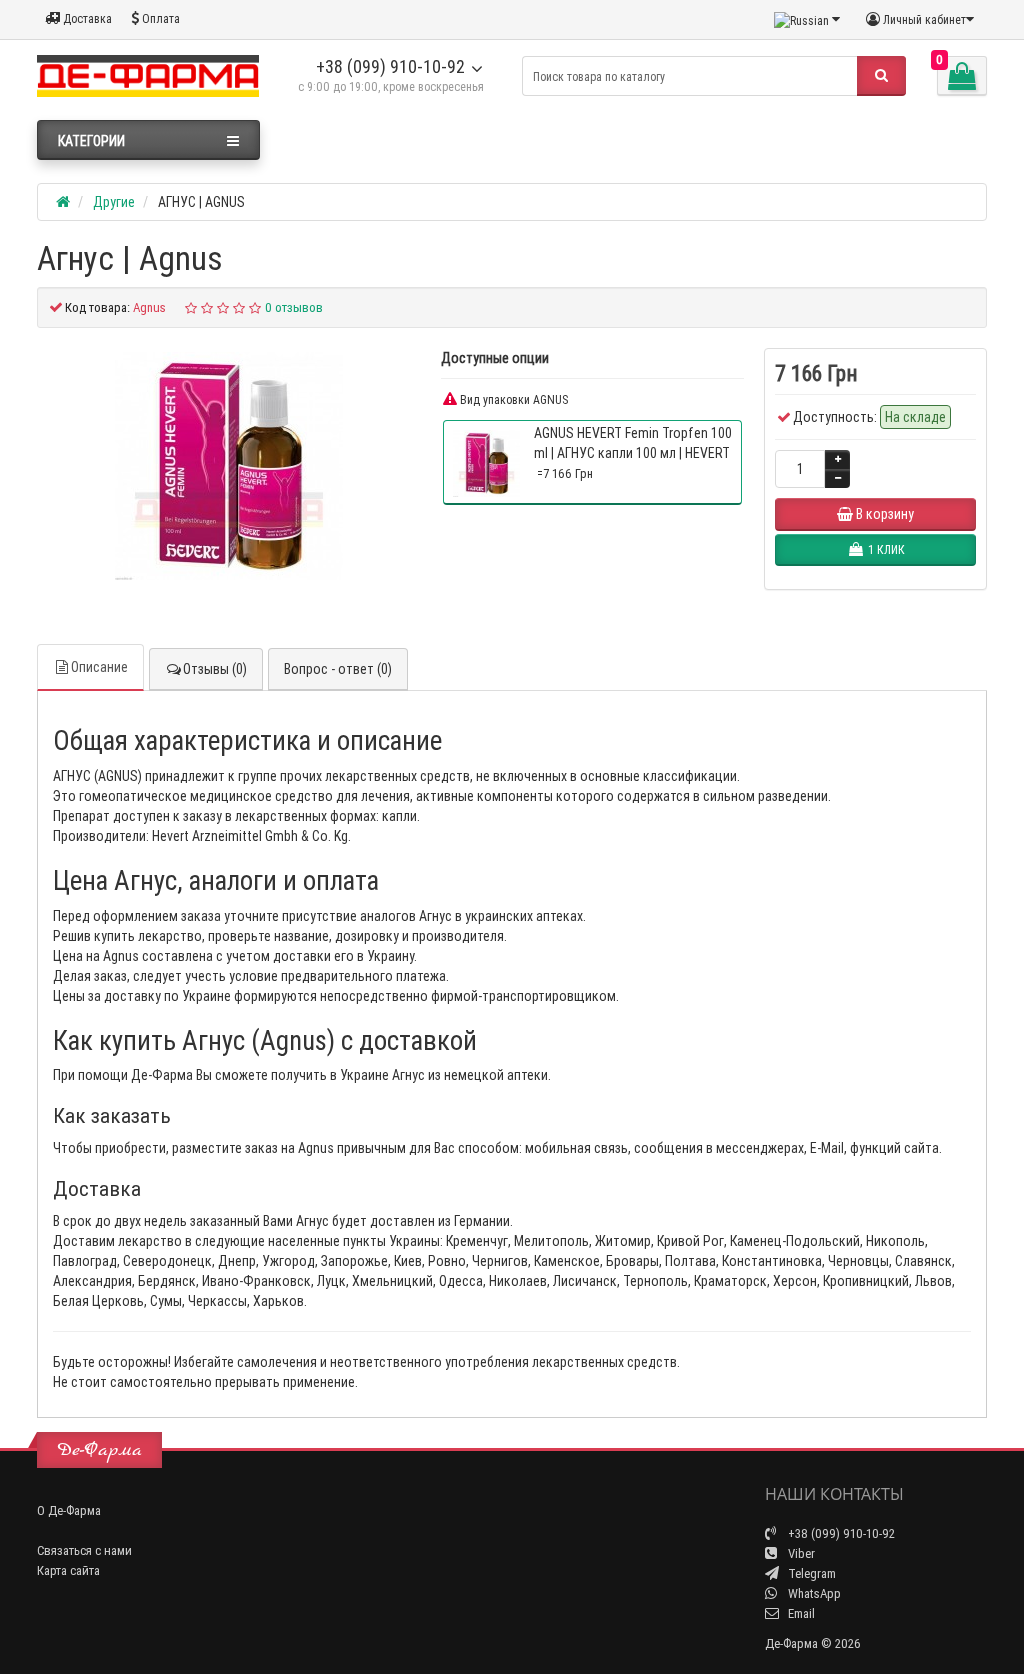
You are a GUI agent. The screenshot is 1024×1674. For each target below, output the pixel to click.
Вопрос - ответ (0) (338, 669)
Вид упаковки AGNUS (512, 399)
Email (800, 1613)
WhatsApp (813, 1593)
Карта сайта (68, 1570)
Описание (99, 667)
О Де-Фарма (69, 1510)
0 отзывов (294, 307)
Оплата (159, 18)
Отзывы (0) (215, 669)
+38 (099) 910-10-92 (390, 66)
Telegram (810, 1573)
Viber (800, 1553)
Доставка (86, 18)
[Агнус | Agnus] (229, 466)
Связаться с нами (84, 1550)
